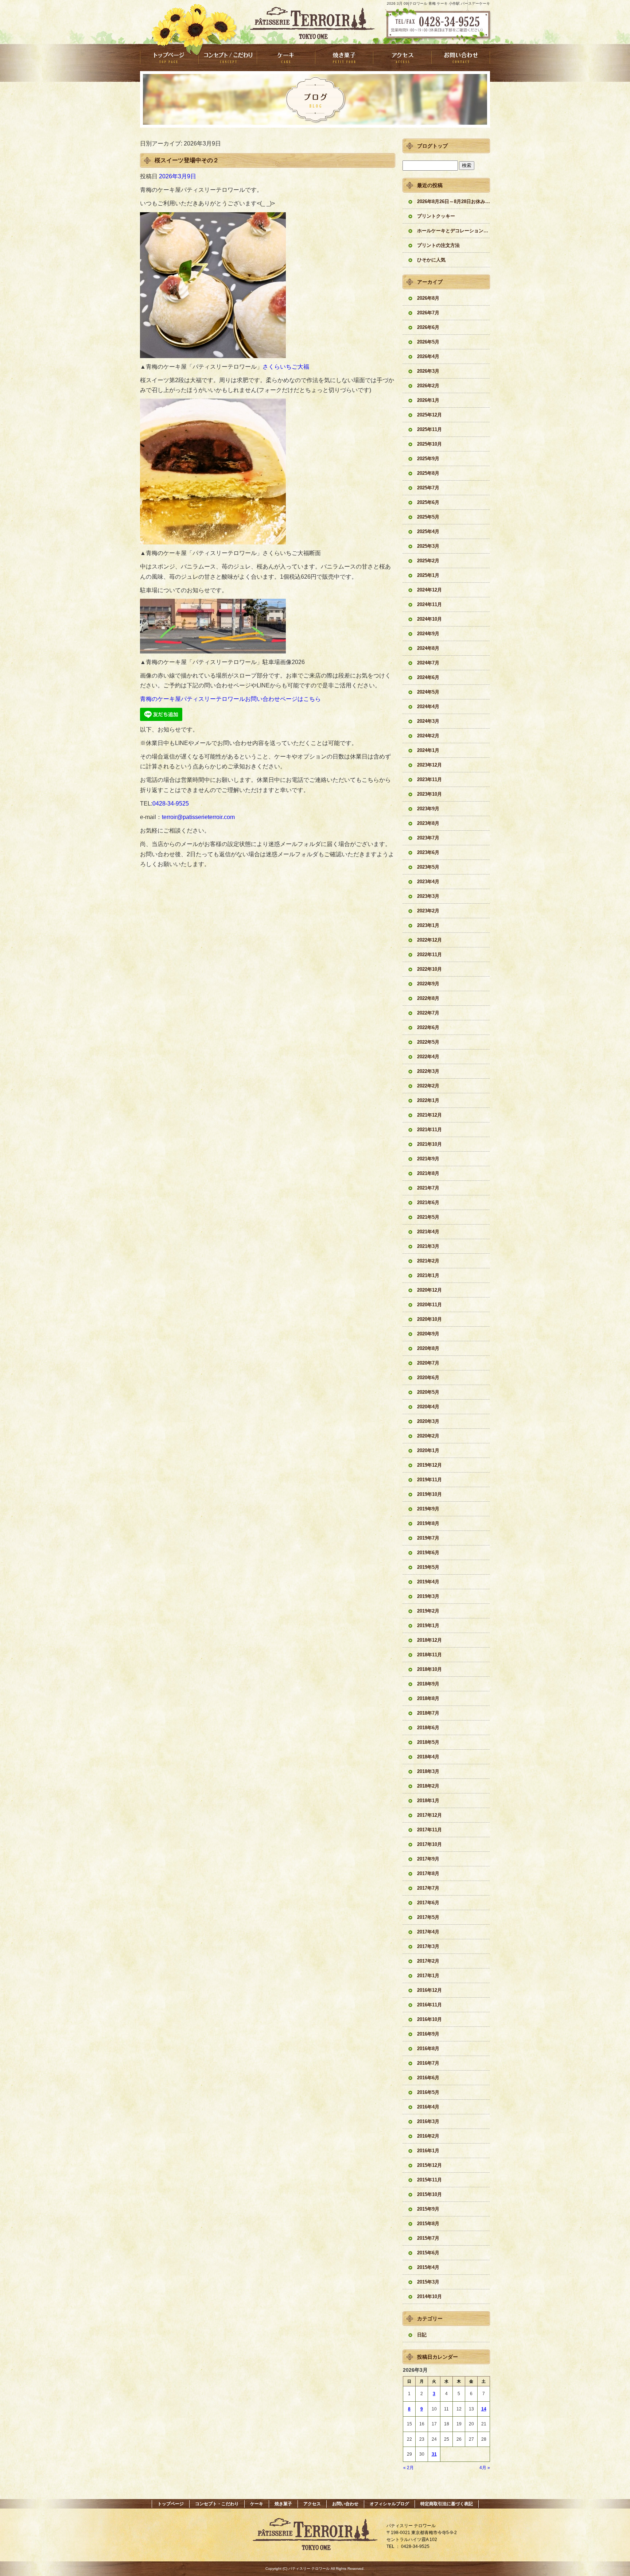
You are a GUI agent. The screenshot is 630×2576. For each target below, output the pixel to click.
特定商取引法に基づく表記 (447, 2504)
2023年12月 (429, 765)
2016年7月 (428, 2063)
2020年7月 (428, 1363)
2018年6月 (428, 1728)
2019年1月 (428, 1625)
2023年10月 (429, 794)
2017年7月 (428, 1888)
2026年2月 (428, 386)
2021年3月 (428, 1246)
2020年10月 (429, 1319)
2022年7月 (428, 1013)
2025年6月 (428, 502)
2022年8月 (428, 998)
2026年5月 (428, 342)
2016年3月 (428, 2121)
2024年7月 (428, 663)
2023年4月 (428, 882)
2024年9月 (428, 634)
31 (434, 2454)
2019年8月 (428, 1523)
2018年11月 (429, 1655)
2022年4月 (428, 1057)
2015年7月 (428, 2238)
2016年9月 (428, 2034)
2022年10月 (429, 969)
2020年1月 (428, 1450)
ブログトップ (432, 146)
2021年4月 (428, 1232)
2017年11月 (429, 1830)
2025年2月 (428, 561)
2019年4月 (428, 1582)
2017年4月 (428, 1932)
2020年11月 (429, 1305)
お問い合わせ (461, 57)
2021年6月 (428, 1202)
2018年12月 (429, 1640)
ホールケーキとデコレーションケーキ (454, 231)
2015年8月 (428, 2224)
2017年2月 (428, 1961)
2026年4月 (428, 356)
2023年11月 (429, 779)
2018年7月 (428, 1713)
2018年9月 (428, 1684)
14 (484, 2409)
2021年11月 (429, 1130)
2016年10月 (429, 2019)
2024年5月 (428, 692)
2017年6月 (428, 1903)
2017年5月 (428, 1917)
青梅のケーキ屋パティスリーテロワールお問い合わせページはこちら (230, 699)
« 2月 (409, 2468)
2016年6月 (428, 2078)
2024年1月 (428, 750)
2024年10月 (429, 619)
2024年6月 (428, 677)
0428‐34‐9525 (171, 804)
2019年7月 (428, 1538)
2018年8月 (428, 1698)
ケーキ (286, 57)
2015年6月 (428, 2253)
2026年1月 (428, 400)
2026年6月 (428, 327)
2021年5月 (428, 1217)
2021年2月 (428, 1261)
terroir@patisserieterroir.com (198, 817)
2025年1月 (428, 575)
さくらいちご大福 (286, 367)
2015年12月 (429, 2165)
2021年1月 (428, 1275)
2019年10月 (429, 1494)
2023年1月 (428, 925)
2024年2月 (428, 736)
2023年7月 (428, 838)
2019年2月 (428, 1611)
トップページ (169, 57)
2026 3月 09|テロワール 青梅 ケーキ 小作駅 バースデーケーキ (438, 3)
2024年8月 (428, 648)
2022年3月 (428, 1071)
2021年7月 (428, 1188)
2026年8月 (428, 298)
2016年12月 (429, 1990)
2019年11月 (429, 1480)
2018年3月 (428, 1771)
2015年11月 (429, 2180)
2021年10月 (429, 1144)
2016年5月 (428, 2092)
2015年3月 (428, 2282)
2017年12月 (429, 1815)
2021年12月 (429, 1115)
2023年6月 (428, 852)
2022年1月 (428, 1100)
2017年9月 (428, 1859)
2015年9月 (428, 2209)
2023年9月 (428, 809)
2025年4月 (428, 532)
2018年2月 (428, 1786)
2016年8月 (428, 2049)
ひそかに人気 (431, 260)
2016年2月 (428, 2136)
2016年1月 (428, 2151)
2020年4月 (428, 1407)
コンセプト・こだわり (227, 57)
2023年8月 (428, 823)
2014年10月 (429, 2296)
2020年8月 (428, 1348)
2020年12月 (429, 1290)
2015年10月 (429, 2194)
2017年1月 (428, 1976)
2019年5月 (428, 1567)
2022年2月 (428, 1086)
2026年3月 (428, 371)
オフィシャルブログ (389, 2504)
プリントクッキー (436, 216)
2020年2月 (428, 1436)
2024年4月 (428, 707)
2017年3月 (428, 1946)
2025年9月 (428, 459)
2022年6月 (428, 1027)
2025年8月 (428, 473)
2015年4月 (428, 2267)
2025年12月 (429, 415)
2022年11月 (429, 955)
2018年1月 (428, 1801)
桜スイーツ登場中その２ (187, 160)
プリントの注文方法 (438, 245)
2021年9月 (428, 1159)
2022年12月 (429, 940)
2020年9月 (428, 1334)
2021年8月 (428, 1173)
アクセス (402, 57)
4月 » (485, 2468)
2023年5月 (428, 867)
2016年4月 (428, 2107)
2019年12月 (429, 1465)
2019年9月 (428, 1509)
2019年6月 (428, 1553)
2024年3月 (428, 721)
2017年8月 (428, 1873)
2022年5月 (428, 1042)
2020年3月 (428, 1421)
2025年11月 (429, 429)
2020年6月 (428, 1378)
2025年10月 (429, 444)
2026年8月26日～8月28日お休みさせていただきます (454, 201)
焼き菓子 (344, 57)
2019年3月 (428, 1596)
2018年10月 (429, 1669)
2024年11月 (429, 604)
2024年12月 (429, 590)
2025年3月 (428, 546)
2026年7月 (428, 313)
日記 (422, 2335)
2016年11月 (429, 2005)
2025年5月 (428, 517)
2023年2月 (428, 911)
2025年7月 (428, 488)
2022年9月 (428, 984)
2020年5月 (428, 1392)
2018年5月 (428, 1742)
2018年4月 (428, 1757)
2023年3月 (428, 896)
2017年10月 (429, 1844)
